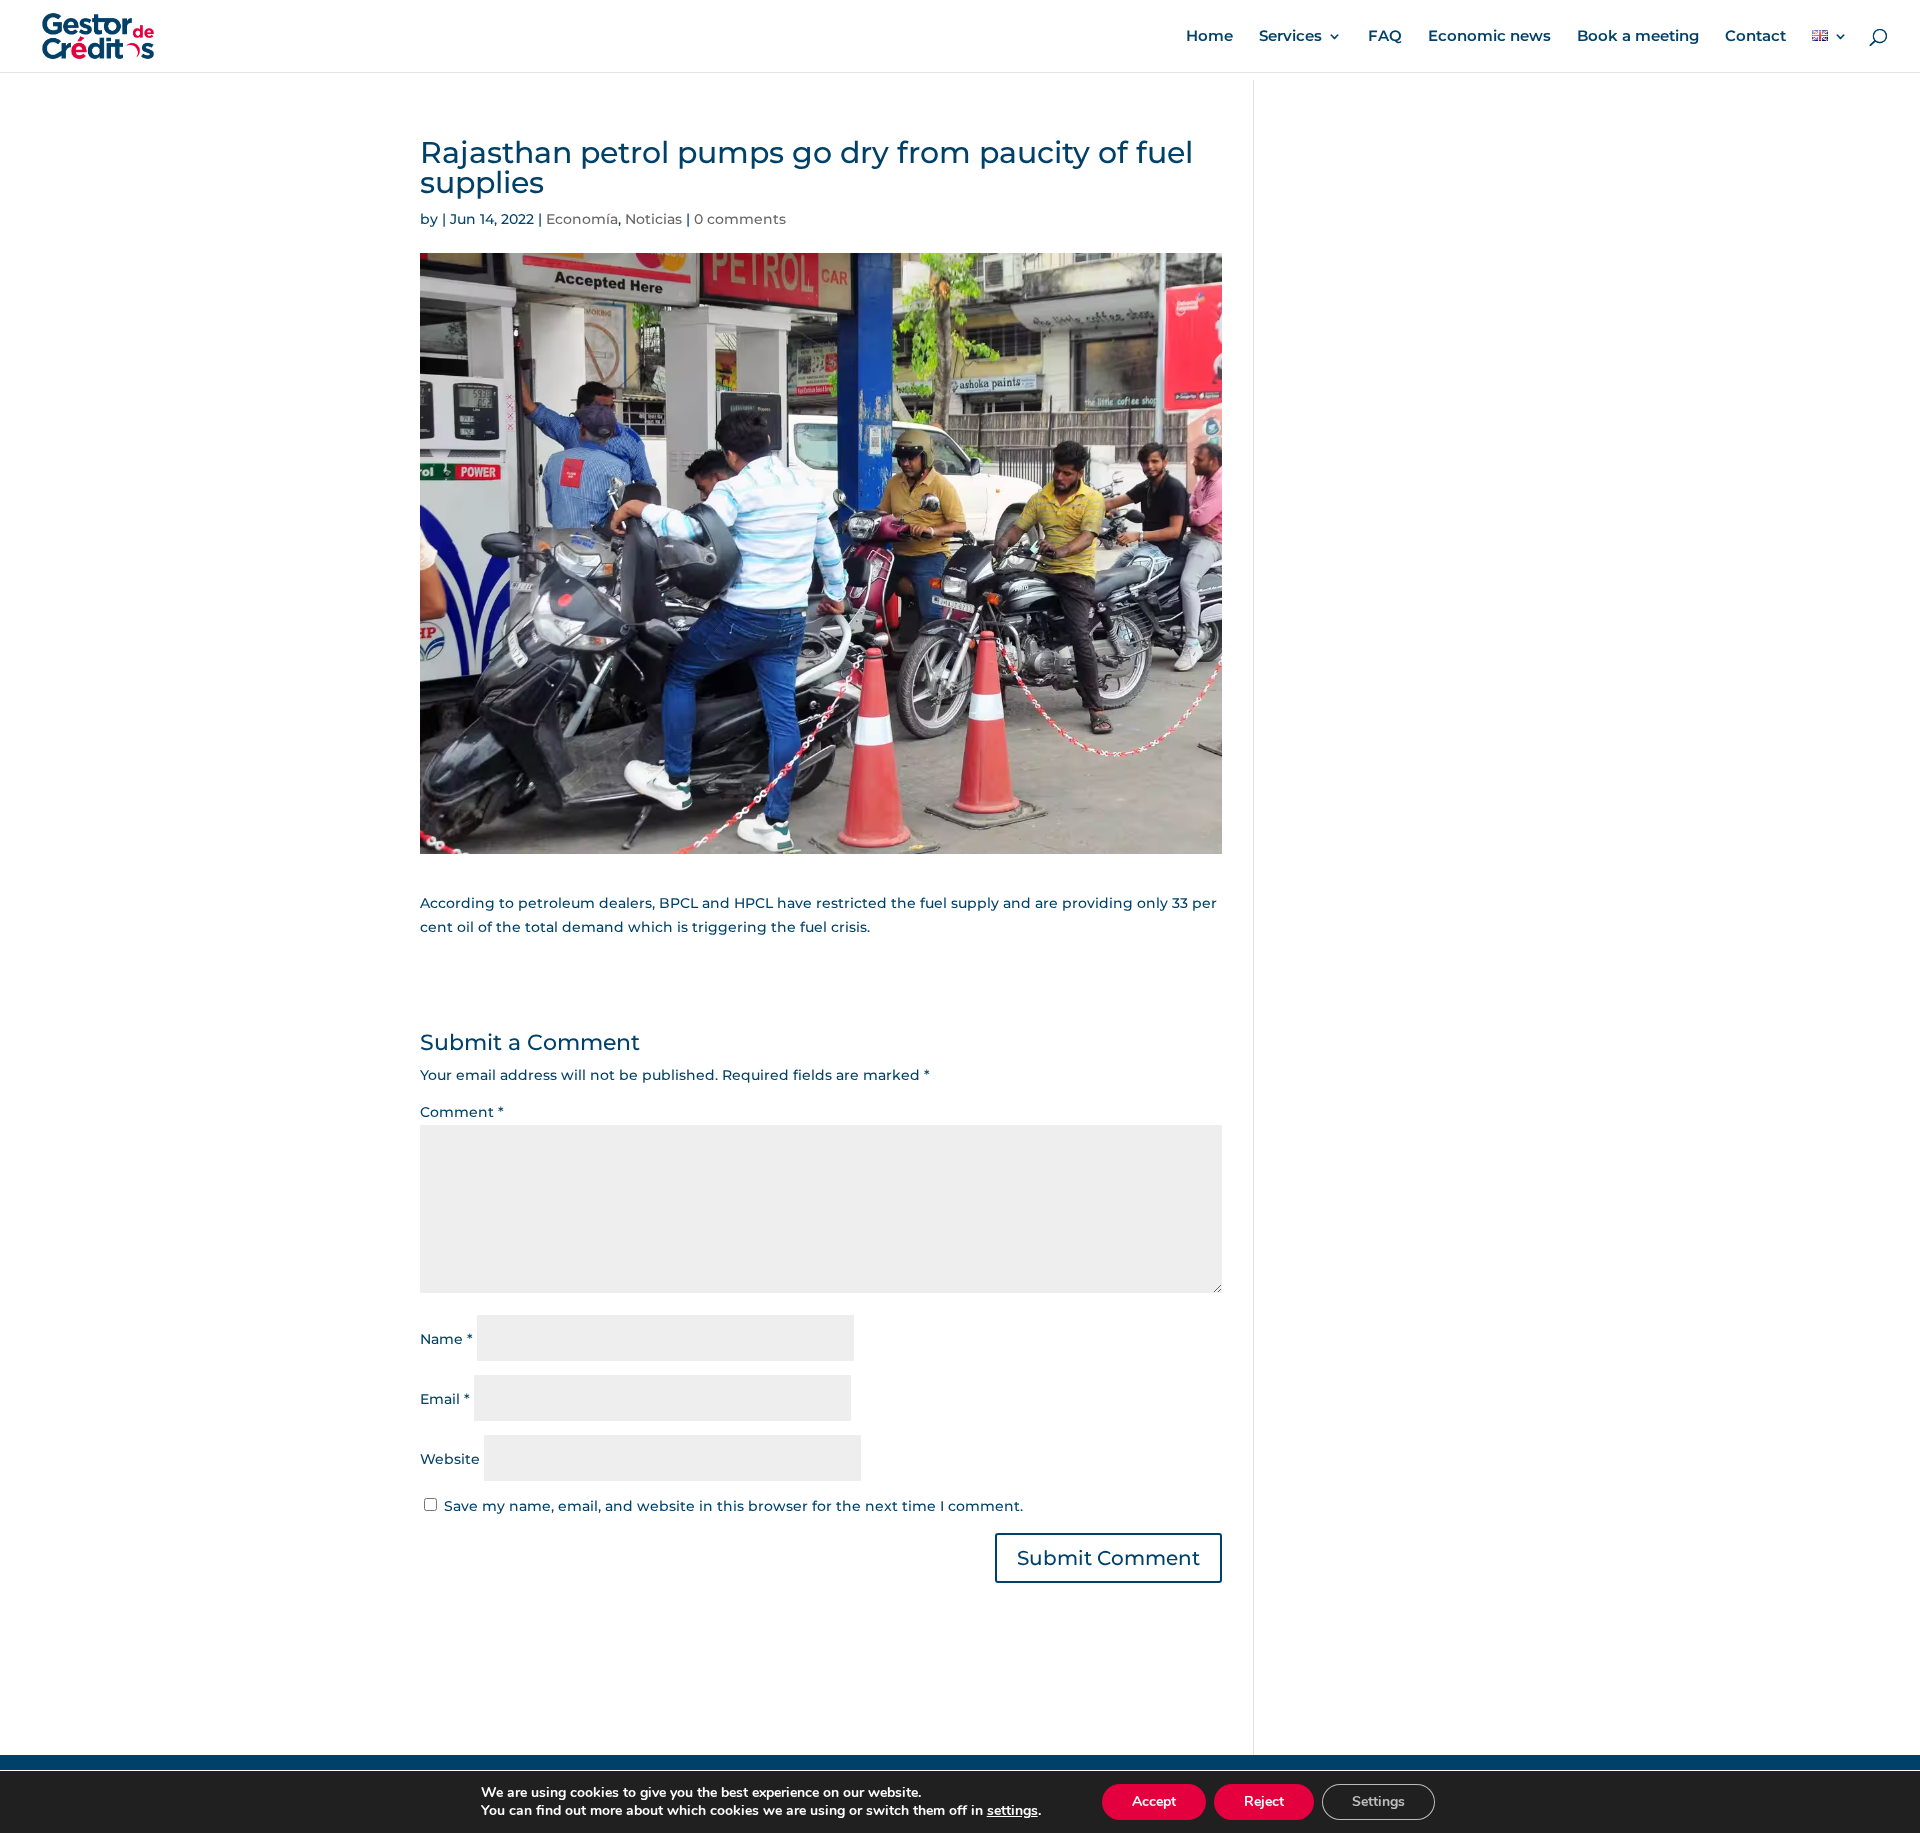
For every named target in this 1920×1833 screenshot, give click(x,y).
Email (445, 1399)
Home (1209, 37)
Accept (1154, 1801)
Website (450, 1459)
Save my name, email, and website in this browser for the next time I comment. (733, 1506)
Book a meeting (1638, 37)
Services (1290, 37)
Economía (582, 219)
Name (446, 1339)
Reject (1264, 1801)
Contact (1755, 37)
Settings (1378, 1801)
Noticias (653, 219)
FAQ (1385, 37)
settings (1012, 1811)
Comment (462, 1112)
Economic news (1489, 37)
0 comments (740, 219)
